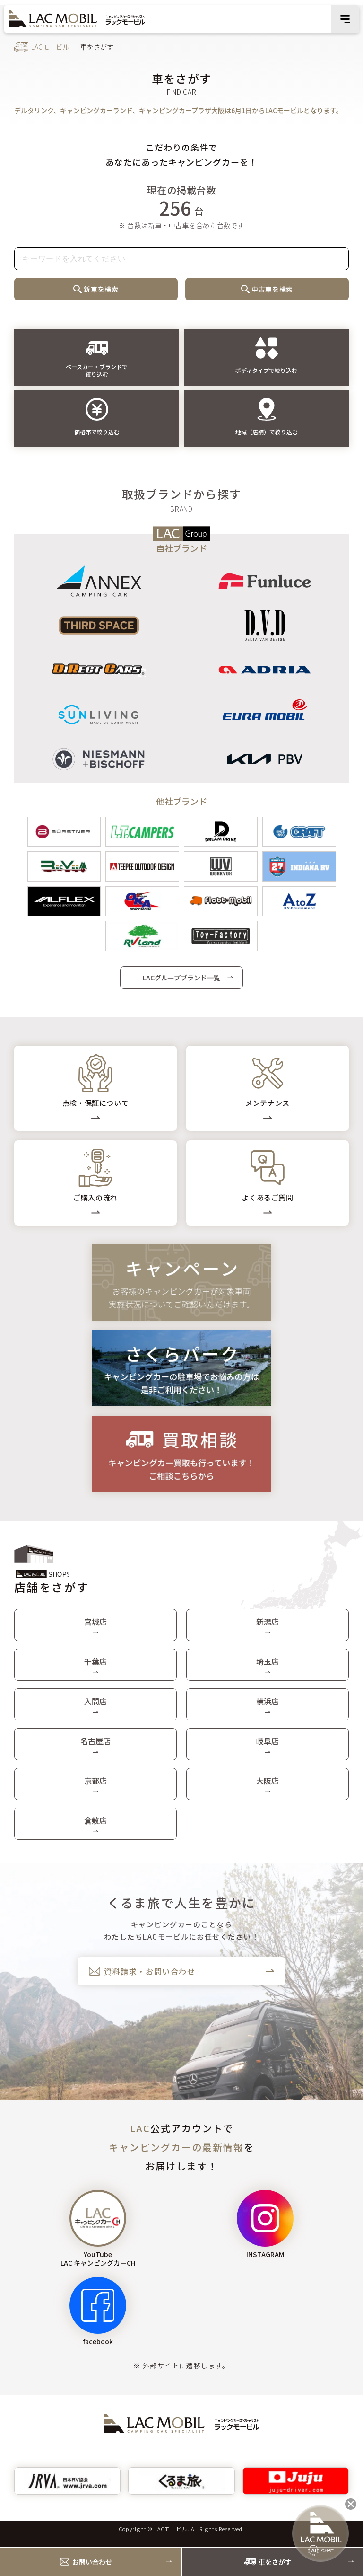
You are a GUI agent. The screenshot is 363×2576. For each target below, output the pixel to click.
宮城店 (95, 1622)
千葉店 (95, 1661)
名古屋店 (95, 1741)
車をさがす (275, 2562)
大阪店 (268, 1781)
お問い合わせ (92, 2562)
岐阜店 (268, 1741)
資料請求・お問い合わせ (150, 1971)
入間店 (95, 1701)
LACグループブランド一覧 (181, 978)
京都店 (95, 1781)
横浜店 (268, 1701)
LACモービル (50, 47)
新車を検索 (101, 289)
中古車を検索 (272, 289)
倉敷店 (95, 1820)
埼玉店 (268, 1661)
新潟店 (268, 1622)
